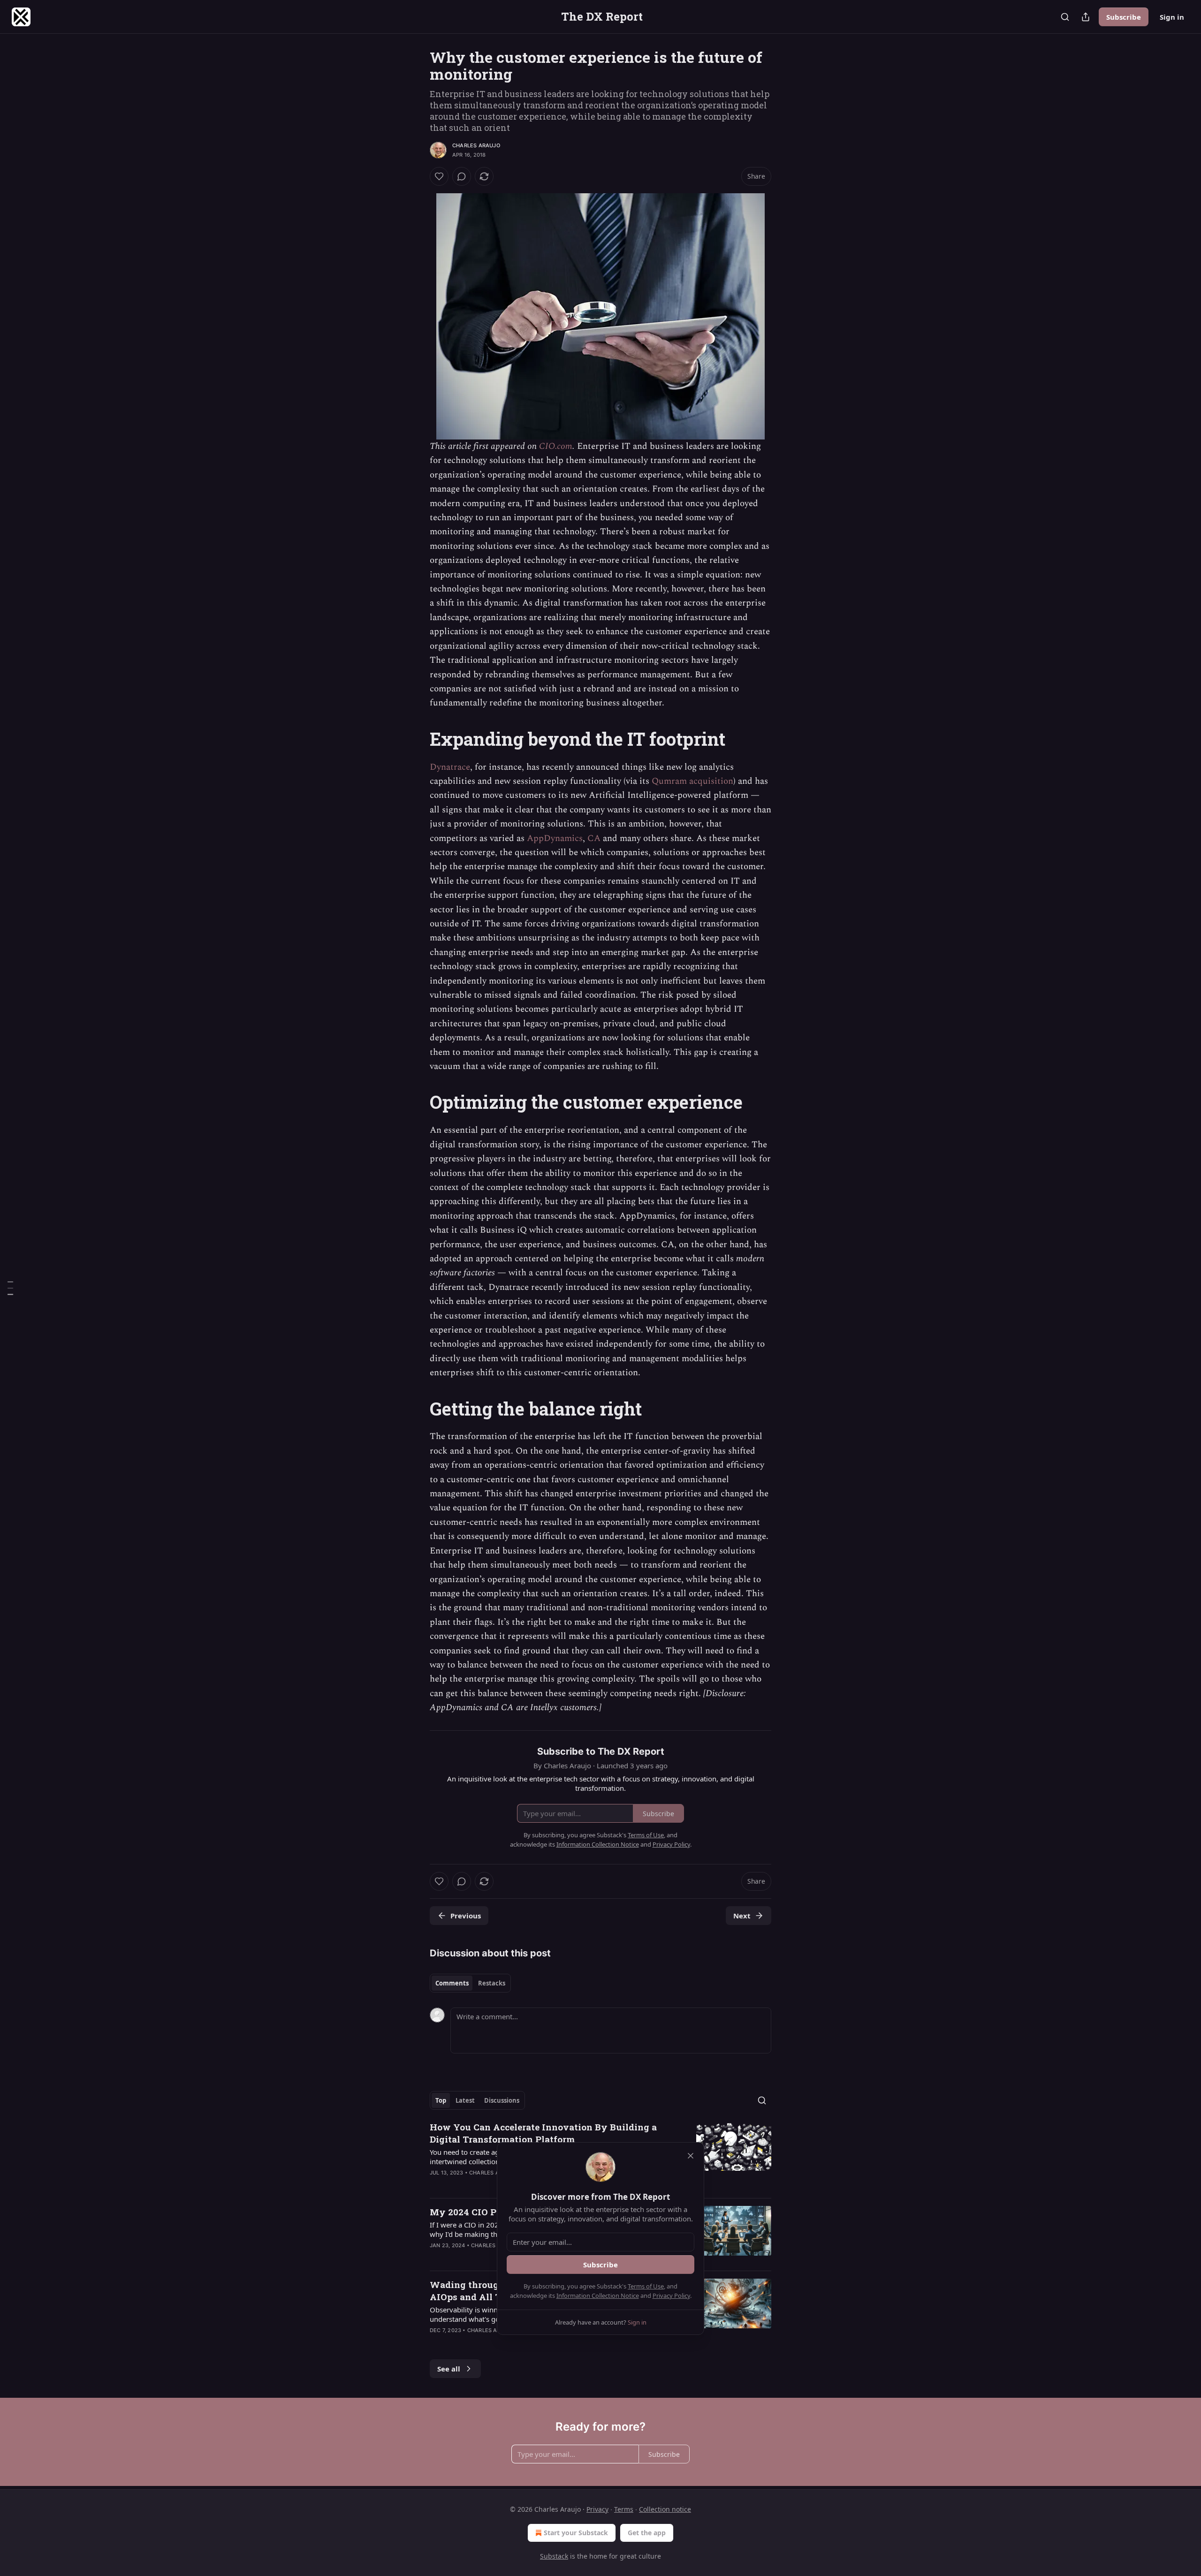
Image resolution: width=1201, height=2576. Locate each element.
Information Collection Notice (598, 2296)
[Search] (1065, 17)
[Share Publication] (1086, 17)
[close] (691, 2156)
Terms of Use (646, 2286)
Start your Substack (576, 2533)
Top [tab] (441, 2100)
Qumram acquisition (692, 781)
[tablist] (470, 1983)
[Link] (417, 739)
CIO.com (556, 446)
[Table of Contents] (10, 1288)
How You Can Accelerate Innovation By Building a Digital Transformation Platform (543, 2133)
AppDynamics (555, 838)
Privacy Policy (671, 2296)
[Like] (439, 176)
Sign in (1172, 17)
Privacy (597, 2509)
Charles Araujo (476, 145)
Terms (624, 2509)
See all (449, 2369)
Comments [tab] (452, 1983)
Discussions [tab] (502, 2100)
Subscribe (1124, 17)
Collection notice (665, 2509)
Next (742, 1916)
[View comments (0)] (462, 176)
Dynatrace (450, 767)
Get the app (647, 2533)
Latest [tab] (465, 2100)
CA (594, 838)
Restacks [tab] (492, 1983)
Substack (554, 2556)
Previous (466, 1916)
